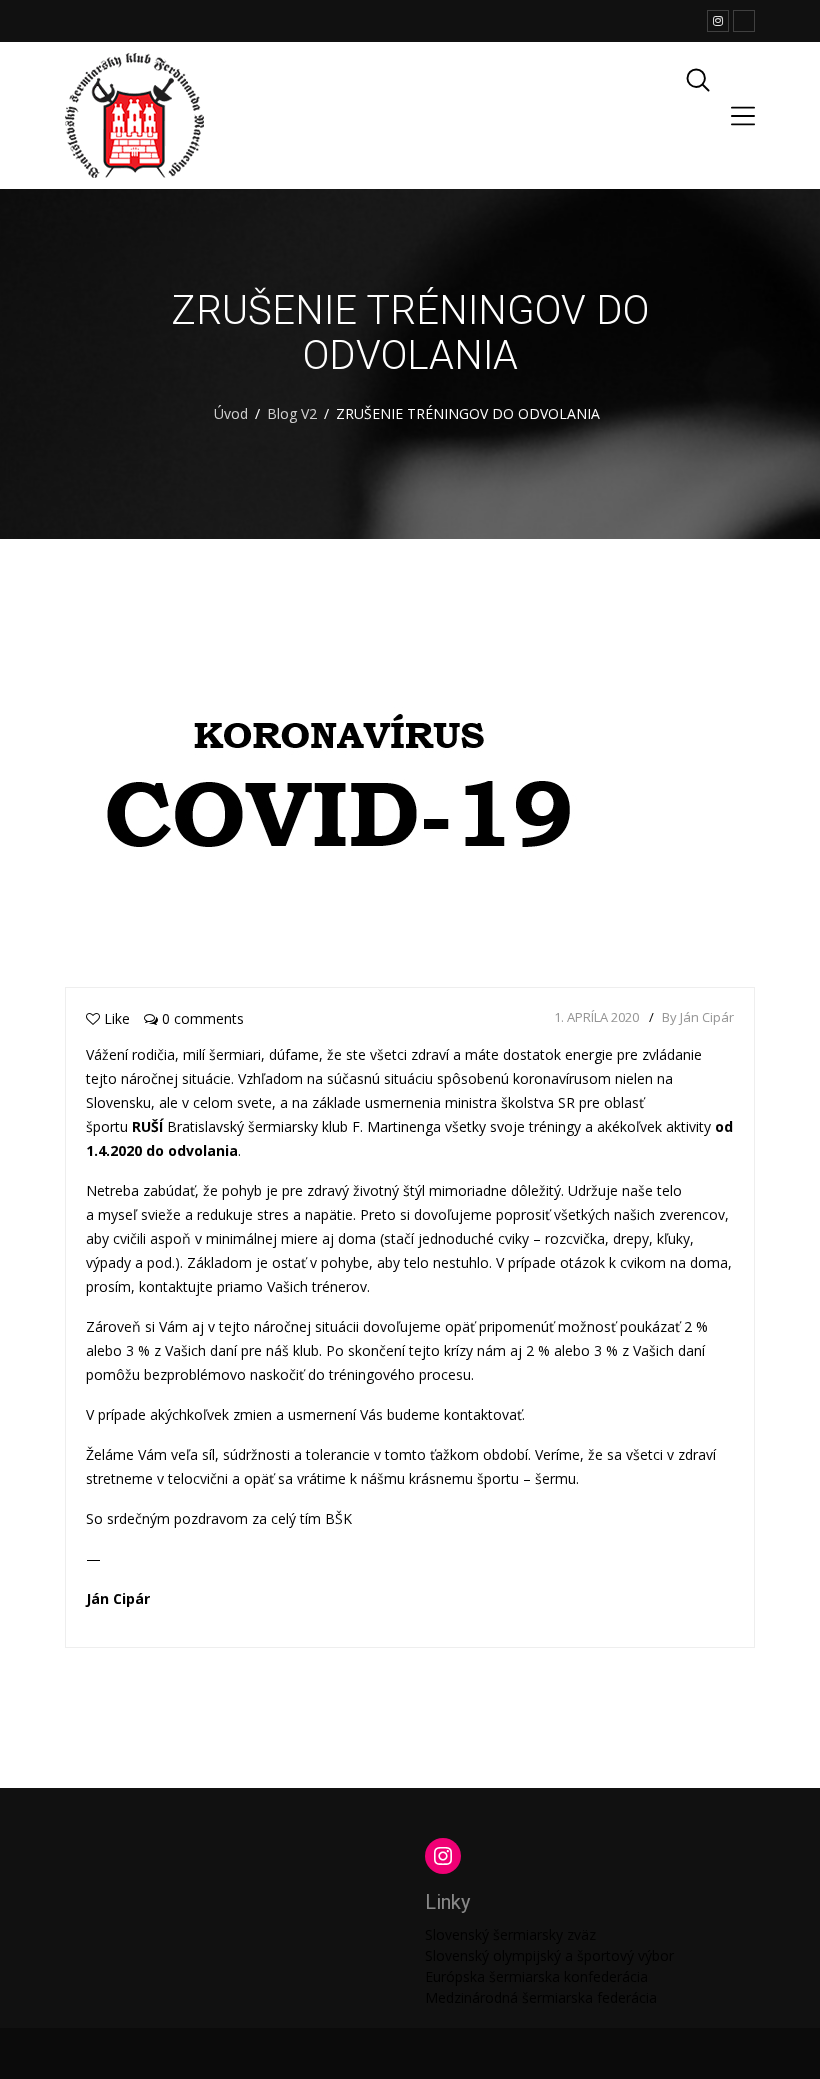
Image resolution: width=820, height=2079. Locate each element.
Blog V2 (292, 413)
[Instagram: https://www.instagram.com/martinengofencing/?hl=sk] (443, 1856)
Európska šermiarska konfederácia (536, 1976)
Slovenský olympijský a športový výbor (549, 1955)
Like (117, 1018)
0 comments (201, 1018)
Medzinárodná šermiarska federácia (541, 1997)
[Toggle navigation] (743, 116)
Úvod (231, 413)
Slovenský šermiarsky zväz (510, 1934)
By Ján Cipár (698, 1017)
